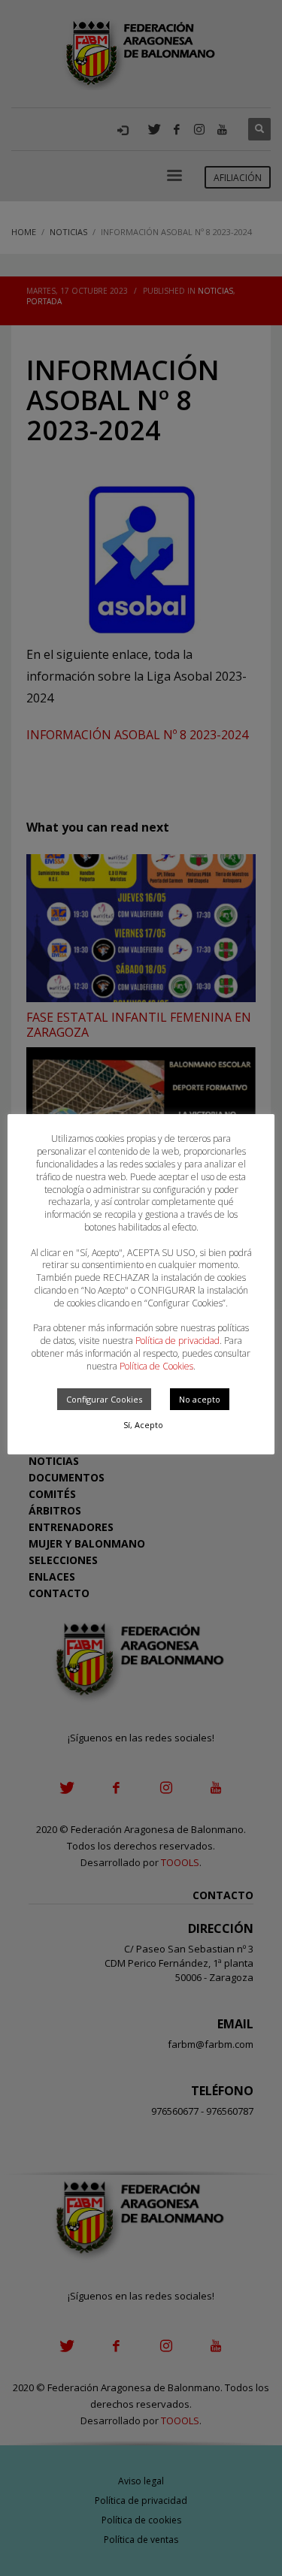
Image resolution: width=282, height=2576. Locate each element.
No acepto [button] (200, 1399)
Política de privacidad (177, 1341)
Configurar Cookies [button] (104, 1399)
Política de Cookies (156, 1366)
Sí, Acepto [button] (143, 1425)
